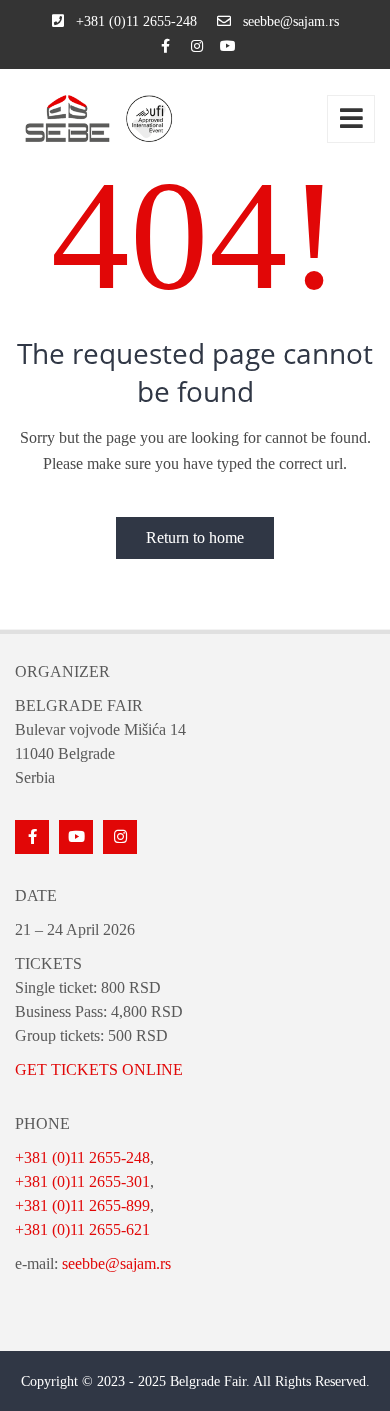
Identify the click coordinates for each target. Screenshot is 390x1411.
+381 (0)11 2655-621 (82, 1229)
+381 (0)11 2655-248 (82, 1157)
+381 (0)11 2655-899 (82, 1205)
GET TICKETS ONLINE (99, 1069)
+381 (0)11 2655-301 (82, 1181)
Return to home (195, 537)
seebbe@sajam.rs (116, 1263)
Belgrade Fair (208, 1381)
